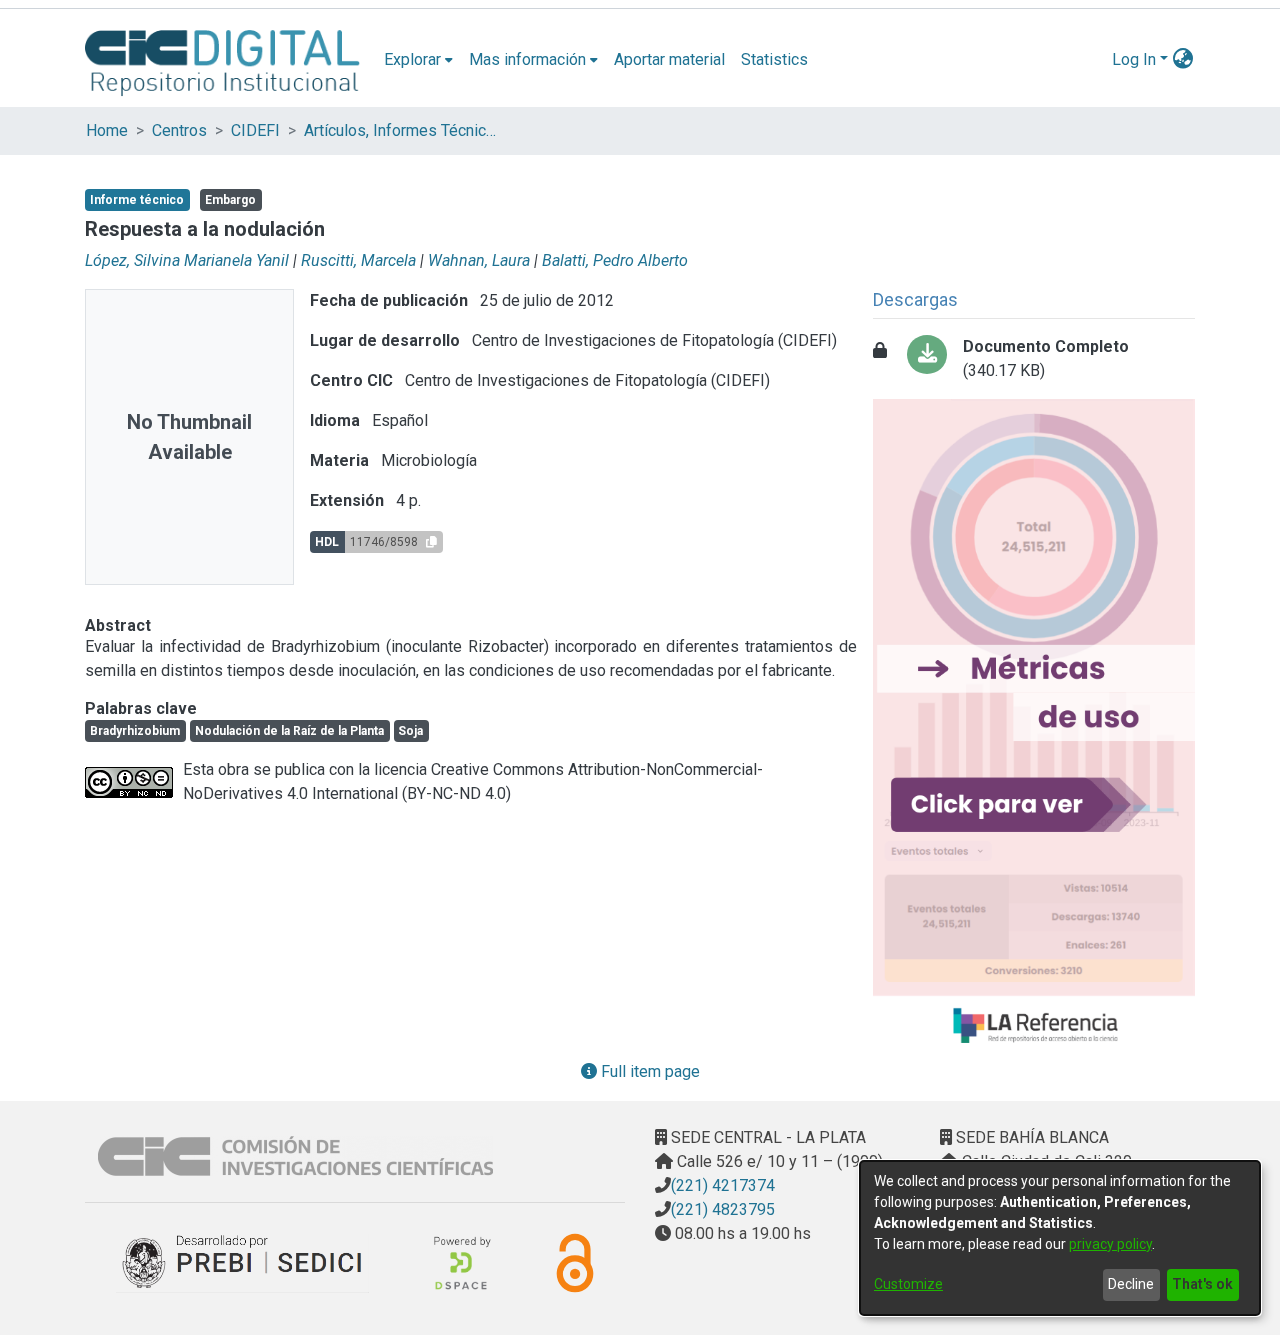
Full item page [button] (648, 1071)
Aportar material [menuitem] (669, 59)
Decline (1131, 1284)
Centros (179, 130)
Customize (908, 1284)
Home (107, 130)
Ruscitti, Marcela (358, 260)
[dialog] (1060, 1238)
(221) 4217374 (723, 1185)
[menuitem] (418, 60)
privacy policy (1110, 1244)
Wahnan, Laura (479, 260)
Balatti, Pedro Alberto (615, 260)
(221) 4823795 (723, 1209)
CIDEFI (255, 130)
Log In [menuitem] (1134, 59)
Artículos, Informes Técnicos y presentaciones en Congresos (404, 130)
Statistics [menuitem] (774, 59)
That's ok (1202, 1284)
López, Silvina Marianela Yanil (187, 260)
